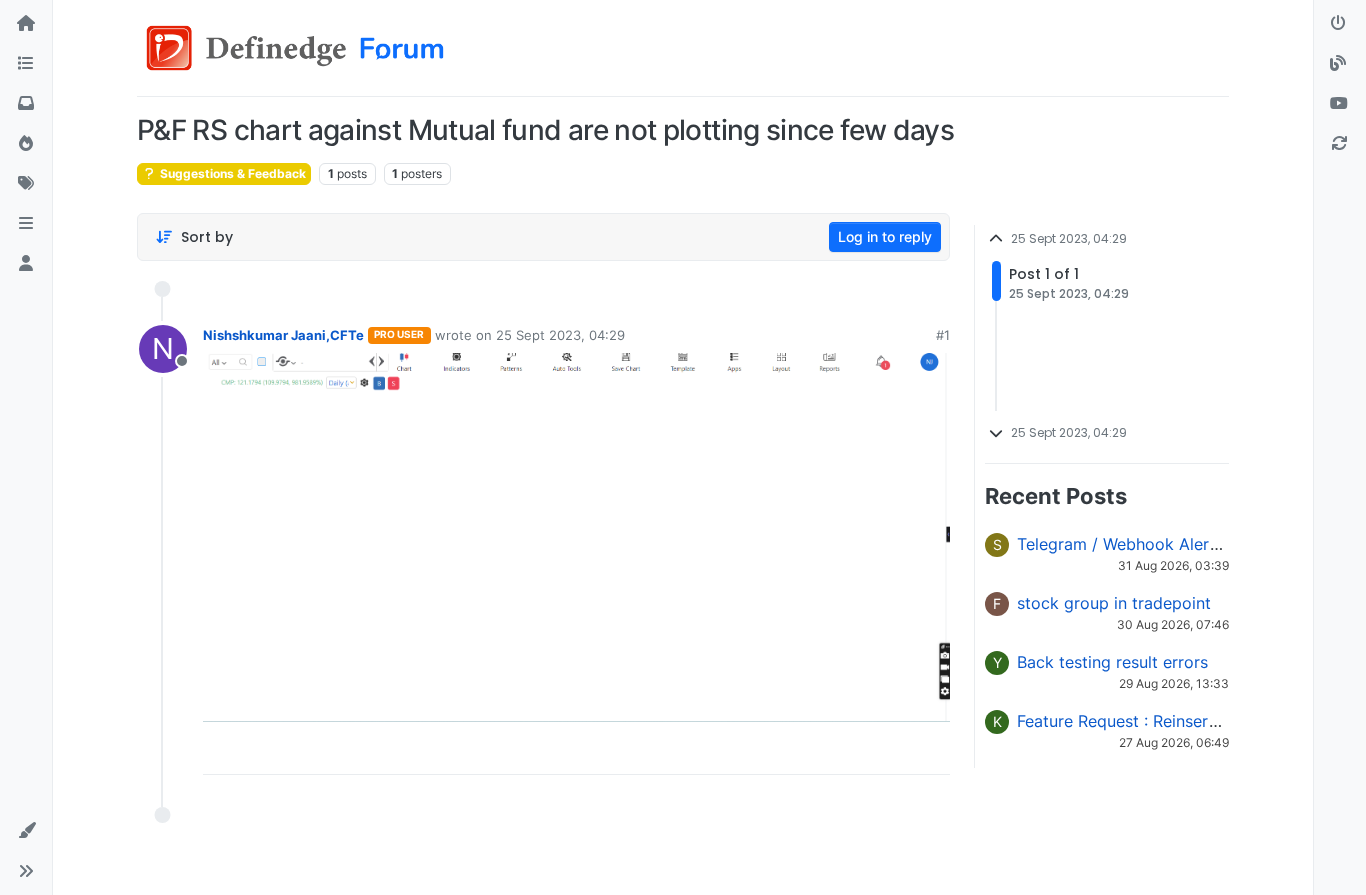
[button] (26, 224)
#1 (943, 335)
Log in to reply (885, 236)
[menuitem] (791, 752)
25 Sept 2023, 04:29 (560, 335)
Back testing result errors (1112, 662)
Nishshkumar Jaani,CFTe (283, 335)
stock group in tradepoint (1114, 603)
